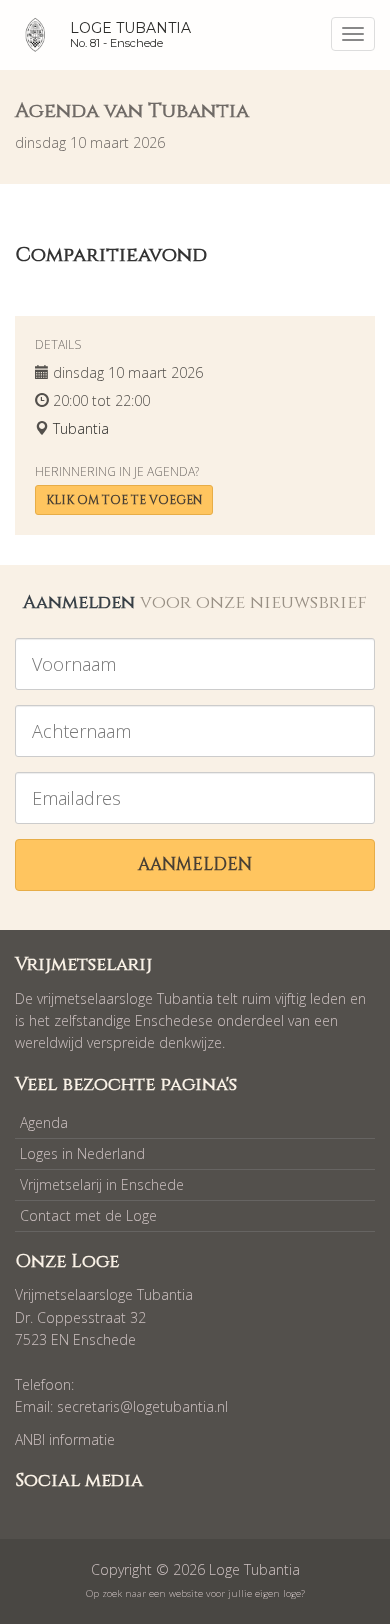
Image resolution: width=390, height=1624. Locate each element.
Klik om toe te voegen (124, 500)
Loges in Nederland (82, 1153)
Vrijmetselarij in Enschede (102, 1184)
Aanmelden (195, 864)
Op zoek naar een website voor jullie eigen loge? (195, 1593)
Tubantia (81, 428)
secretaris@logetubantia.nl (142, 1406)
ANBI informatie (65, 1439)
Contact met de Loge (88, 1215)
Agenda (44, 1122)
